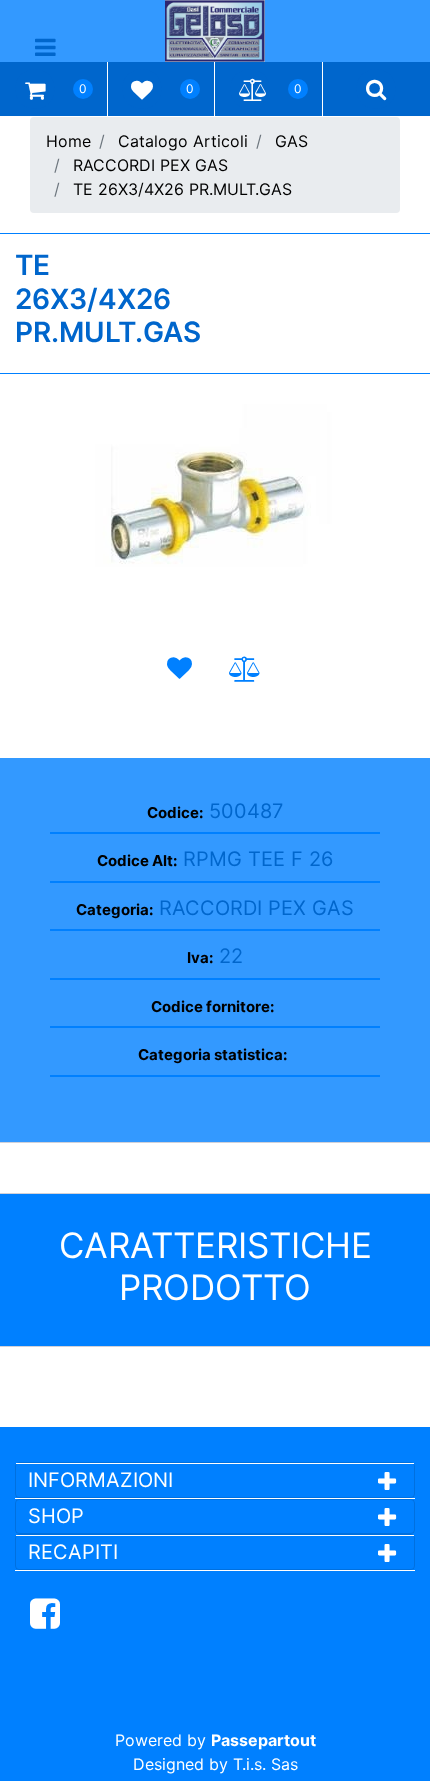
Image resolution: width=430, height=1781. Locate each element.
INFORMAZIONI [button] (103, 1480)
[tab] (215, 1480)
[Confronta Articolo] (245, 669)
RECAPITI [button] (73, 1552)
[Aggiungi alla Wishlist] (184, 668)
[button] (215, 510)
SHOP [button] (56, 1516)
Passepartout (263, 1740)
